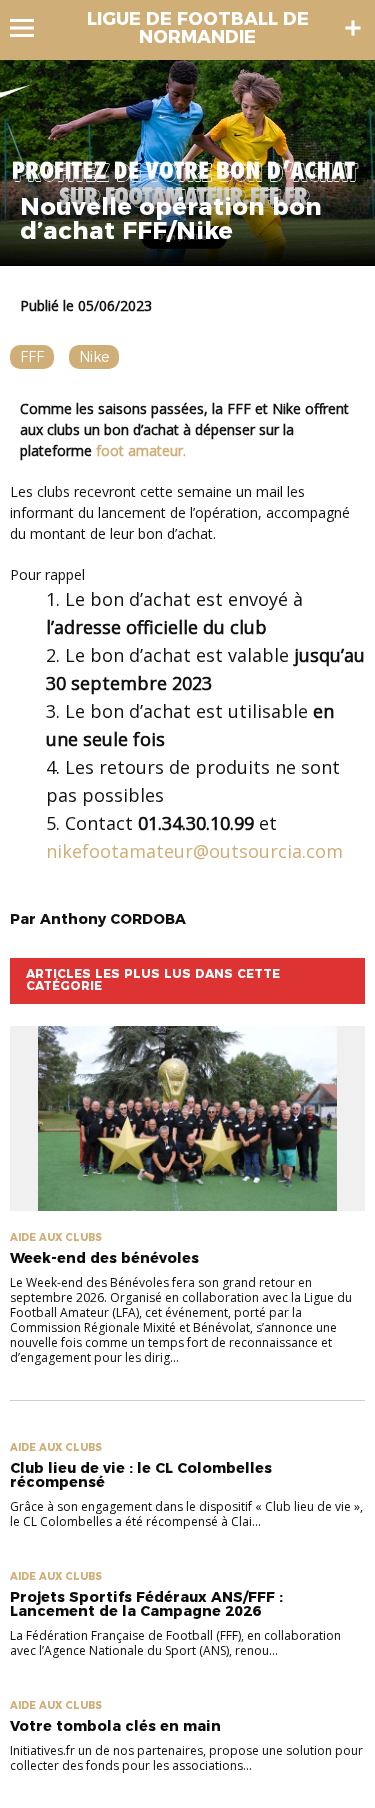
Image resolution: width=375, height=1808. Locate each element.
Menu (31, 28)
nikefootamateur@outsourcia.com (194, 851)
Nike (94, 357)
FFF (32, 357)
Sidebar (353, 28)
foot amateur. (141, 450)
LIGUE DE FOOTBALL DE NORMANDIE (198, 28)
